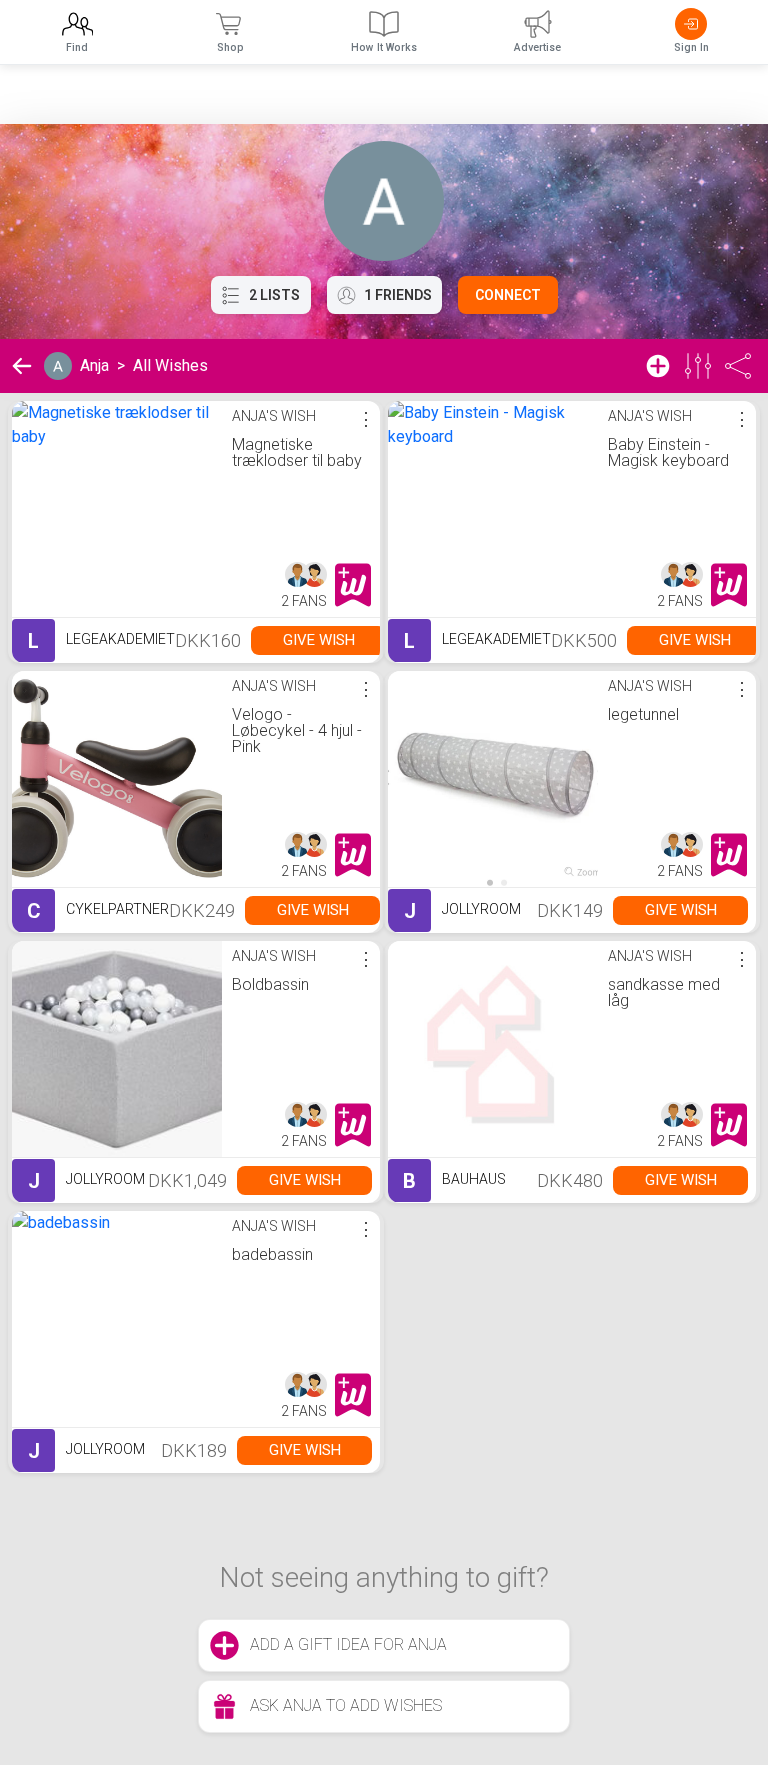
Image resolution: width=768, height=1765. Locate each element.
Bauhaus (454, 1181)
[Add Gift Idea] (658, 366)
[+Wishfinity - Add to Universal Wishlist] (353, 585)
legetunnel (643, 714)
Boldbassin (270, 984)
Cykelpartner (98, 911)
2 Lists (274, 295)
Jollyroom (462, 911)
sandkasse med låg (664, 992)
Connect (508, 295)
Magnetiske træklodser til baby (297, 452)
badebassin (272, 1254)
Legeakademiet (101, 641)
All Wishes (170, 365)
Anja (94, 365)
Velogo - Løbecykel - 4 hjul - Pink (297, 730)
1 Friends (398, 295)
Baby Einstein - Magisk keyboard (668, 452)
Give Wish (319, 640)
